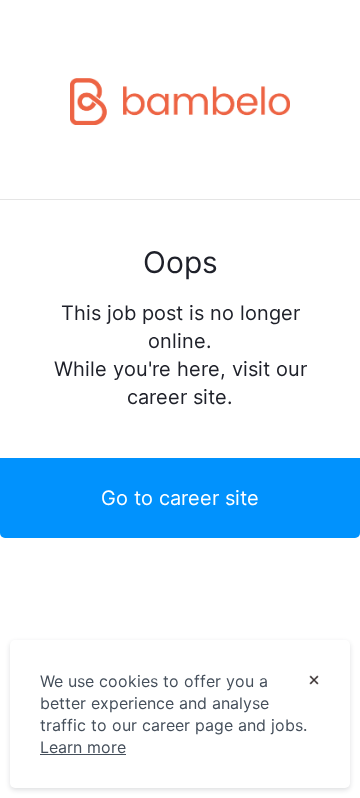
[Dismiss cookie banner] (314, 682)
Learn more (83, 747)
